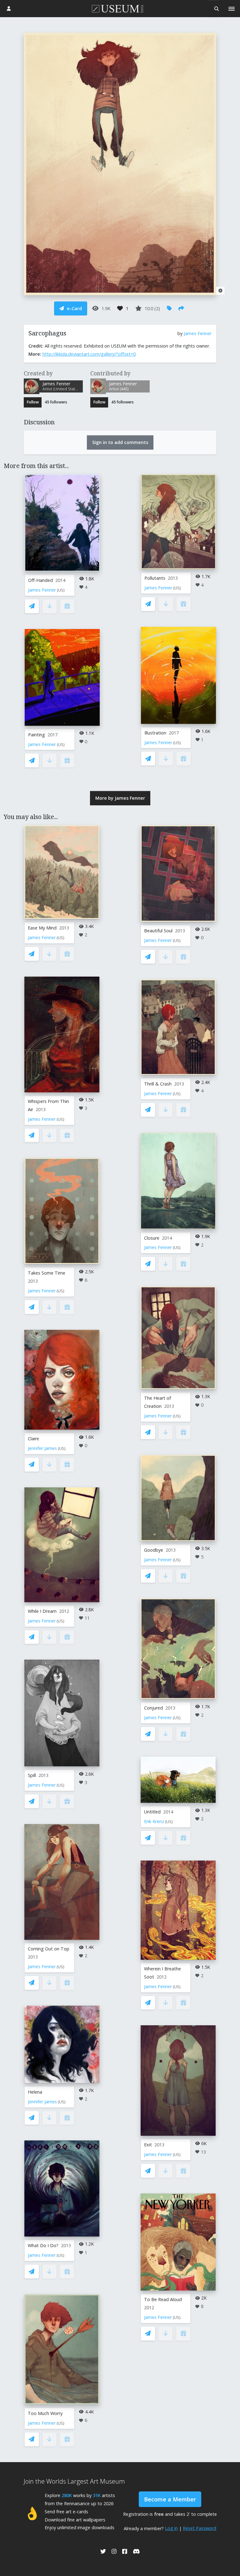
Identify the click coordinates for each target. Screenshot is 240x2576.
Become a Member (170, 2499)
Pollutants (155, 578)
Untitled (152, 1812)
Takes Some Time (47, 1273)
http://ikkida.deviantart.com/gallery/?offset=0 (89, 354)
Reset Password (200, 2528)
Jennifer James (42, 1448)
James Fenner (198, 333)
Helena (35, 2092)
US (61, 590)
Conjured (153, 1708)
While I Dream (42, 1611)
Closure (152, 1238)
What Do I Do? (43, 2245)
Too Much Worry (45, 2413)
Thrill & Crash (158, 1084)
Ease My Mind (42, 928)
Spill (32, 1775)
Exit (148, 2145)
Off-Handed (40, 580)
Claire (33, 1439)
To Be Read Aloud (163, 2299)
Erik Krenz (154, 1821)
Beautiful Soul (158, 931)
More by (120, 798)
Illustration (155, 733)
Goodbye (154, 1550)
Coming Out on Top (49, 1949)
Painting (37, 735)
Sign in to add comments (120, 442)
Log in (171, 2528)
